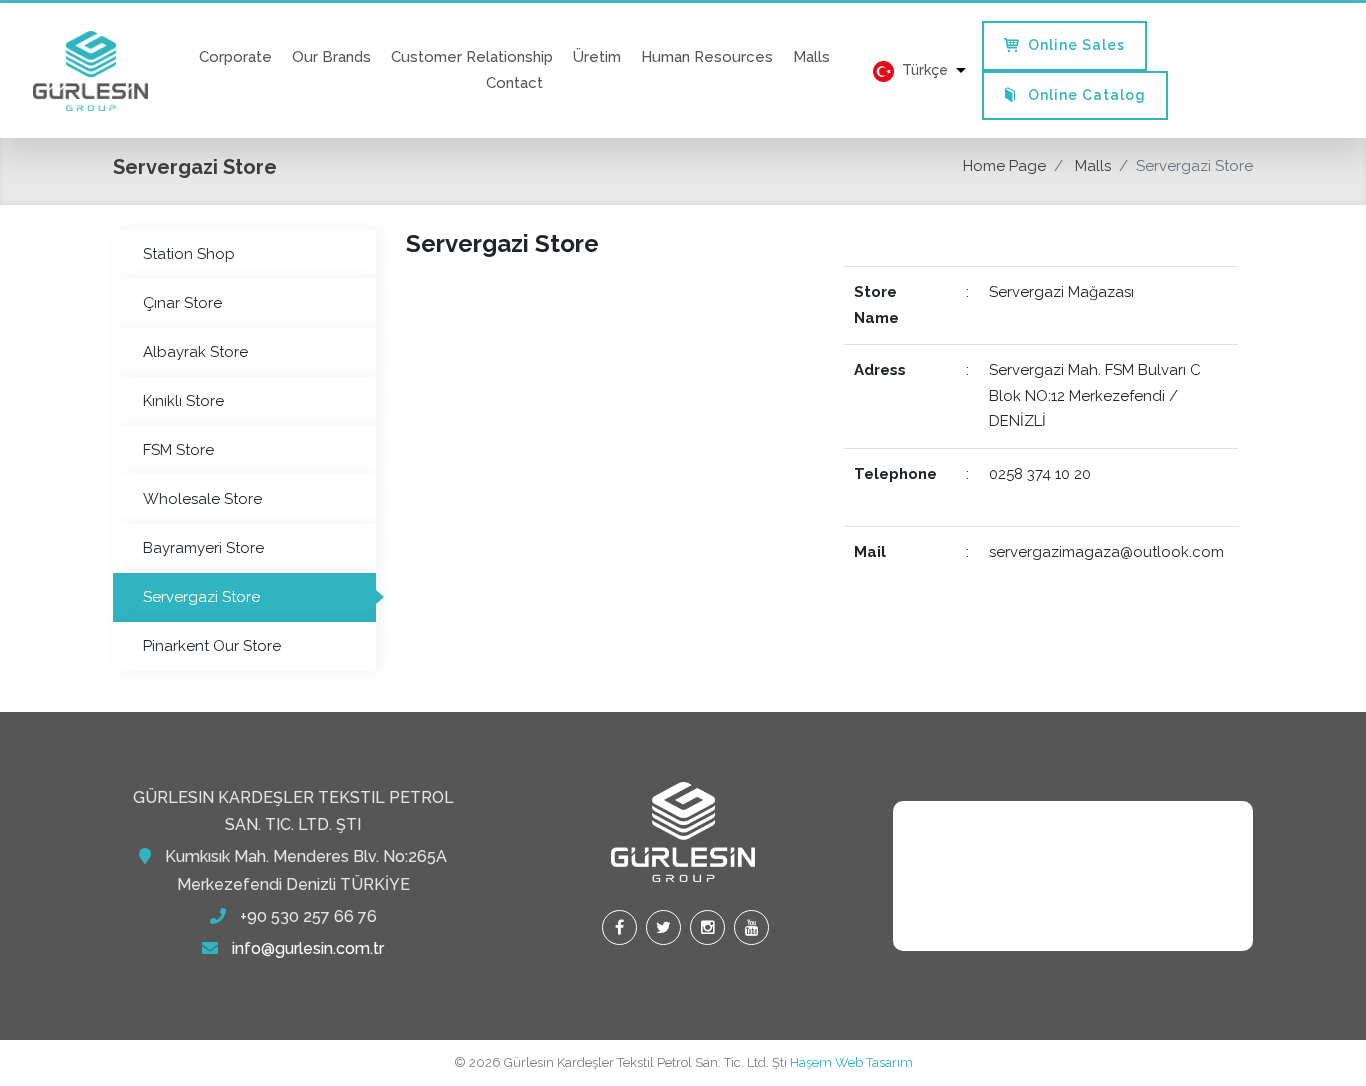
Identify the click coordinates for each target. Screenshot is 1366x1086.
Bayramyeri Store (203, 548)
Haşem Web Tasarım (851, 1062)
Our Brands (331, 57)
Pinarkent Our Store (212, 646)
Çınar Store (182, 303)
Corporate (235, 57)
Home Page (1004, 166)
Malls (811, 57)
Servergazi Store (201, 597)
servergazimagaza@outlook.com (1106, 552)
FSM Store (178, 450)
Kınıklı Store (183, 401)
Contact (514, 83)
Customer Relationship (472, 57)
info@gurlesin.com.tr (308, 948)
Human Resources (707, 57)
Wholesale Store (202, 499)
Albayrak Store (195, 352)
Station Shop (189, 254)
